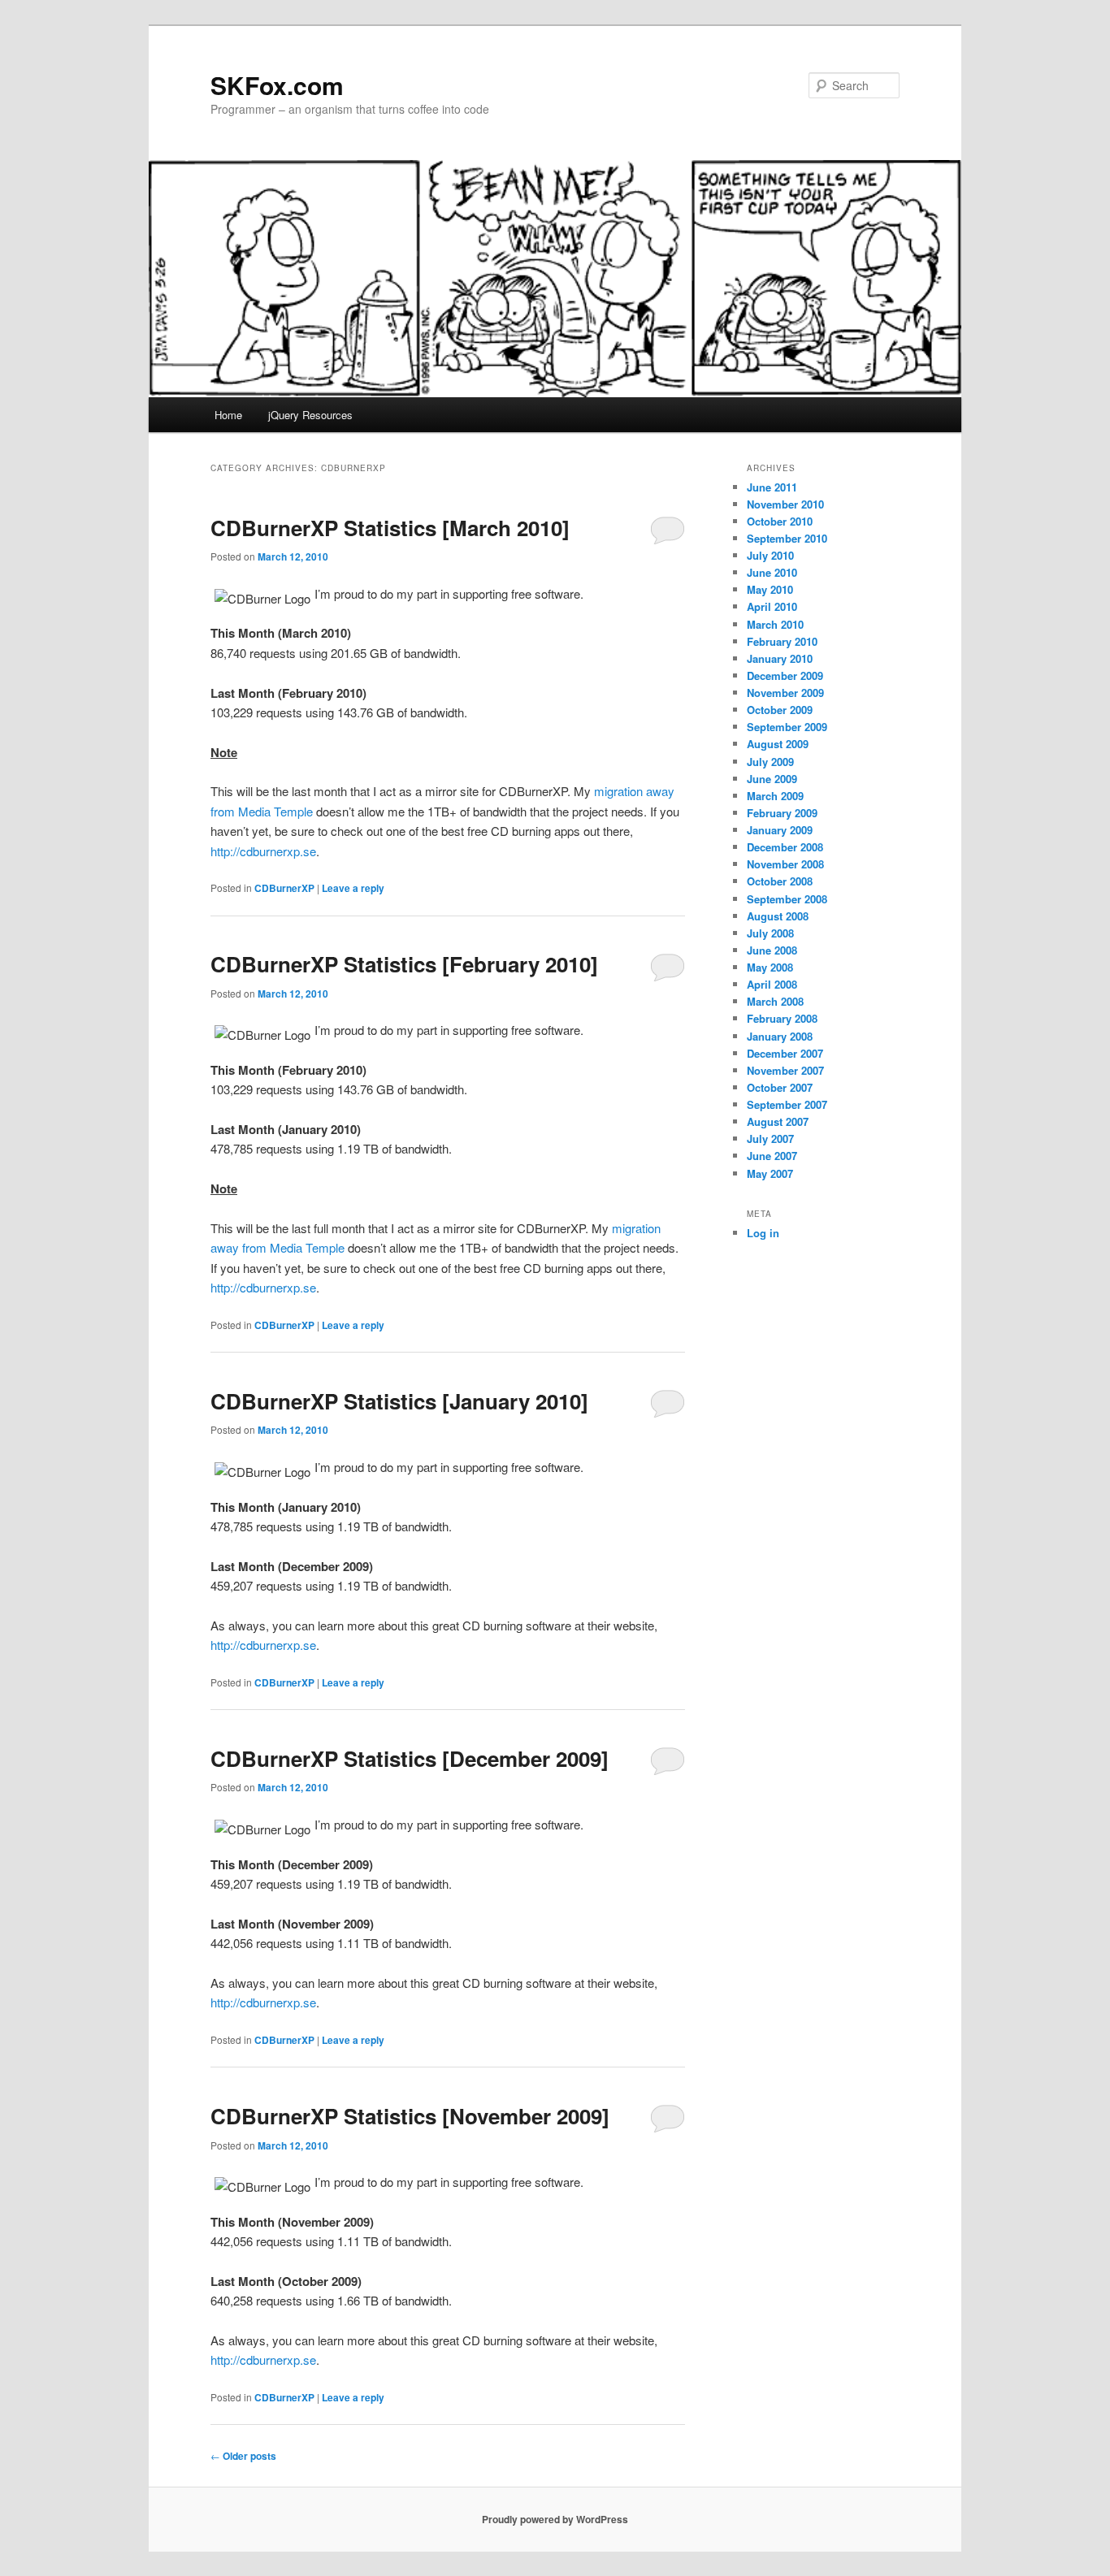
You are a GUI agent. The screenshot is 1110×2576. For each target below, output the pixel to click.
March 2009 (775, 796)
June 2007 (772, 1156)
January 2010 (780, 658)
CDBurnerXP (284, 888)
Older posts (243, 2456)
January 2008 (780, 1036)
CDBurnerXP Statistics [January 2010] (399, 1401)
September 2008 (787, 899)
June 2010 (772, 572)
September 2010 (787, 538)
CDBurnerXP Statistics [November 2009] (410, 2116)
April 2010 (772, 606)
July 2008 (770, 933)
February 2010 (782, 641)
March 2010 (775, 624)
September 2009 (787, 727)
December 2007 (785, 1053)
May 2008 (770, 967)
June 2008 (772, 950)
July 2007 (770, 1139)
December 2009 (785, 675)
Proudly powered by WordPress (555, 2519)
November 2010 (785, 504)
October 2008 (780, 881)
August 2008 (778, 916)
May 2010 (770, 589)
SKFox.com (277, 85)
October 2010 (780, 521)
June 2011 (772, 487)
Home (228, 415)
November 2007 (785, 1070)
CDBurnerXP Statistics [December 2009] (410, 1758)
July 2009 (770, 762)
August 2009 (778, 744)
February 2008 (782, 1018)
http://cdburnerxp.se (263, 851)
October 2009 (780, 710)
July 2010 (770, 555)
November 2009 (785, 693)
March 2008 (775, 1001)
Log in (763, 1233)
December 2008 (785, 847)
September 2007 (787, 1104)
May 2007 (770, 1173)
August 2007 (778, 1121)
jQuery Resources (310, 415)
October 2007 (780, 1087)
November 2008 (785, 864)
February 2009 (782, 813)
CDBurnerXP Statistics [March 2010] (390, 528)
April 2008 (772, 984)
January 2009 (780, 830)
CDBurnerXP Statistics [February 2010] (404, 964)
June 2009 (772, 779)
